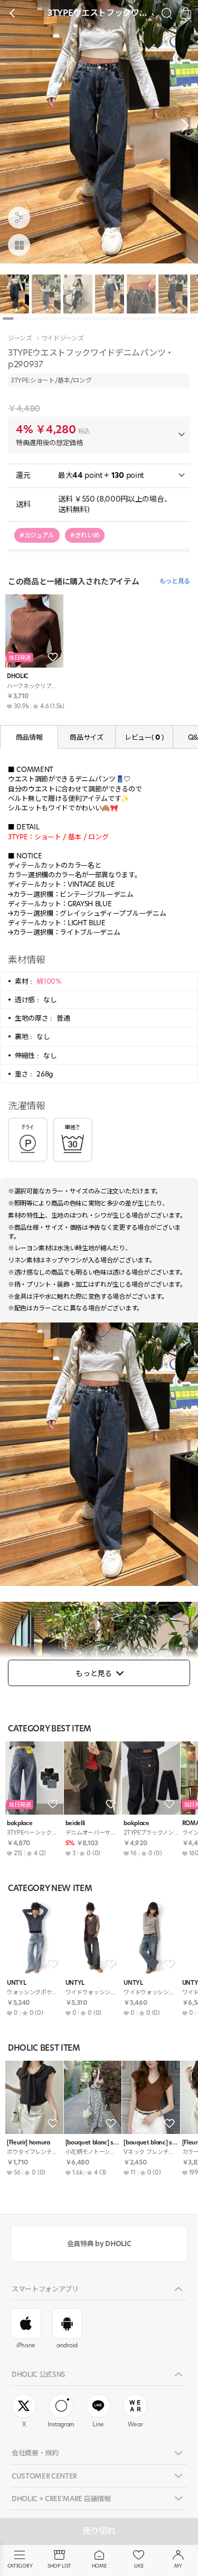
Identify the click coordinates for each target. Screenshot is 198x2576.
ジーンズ (20, 338)
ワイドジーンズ (63, 338)
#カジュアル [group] (37, 535)
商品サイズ (86, 737)
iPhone (26, 2345)
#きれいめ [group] (85, 535)
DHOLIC (17, 676)
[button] (182, 125)
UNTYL (16, 1983)
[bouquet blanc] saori (93, 2143)
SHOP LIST (59, 2566)
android (67, 2345)
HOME (99, 2566)
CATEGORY (20, 2566)
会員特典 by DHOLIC (99, 2244)
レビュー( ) (144, 737)
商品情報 (29, 737)
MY (178, 2566)
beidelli (75, 1823)
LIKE (139, 2566)
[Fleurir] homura (29, 2143)
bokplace (20, 1823)
